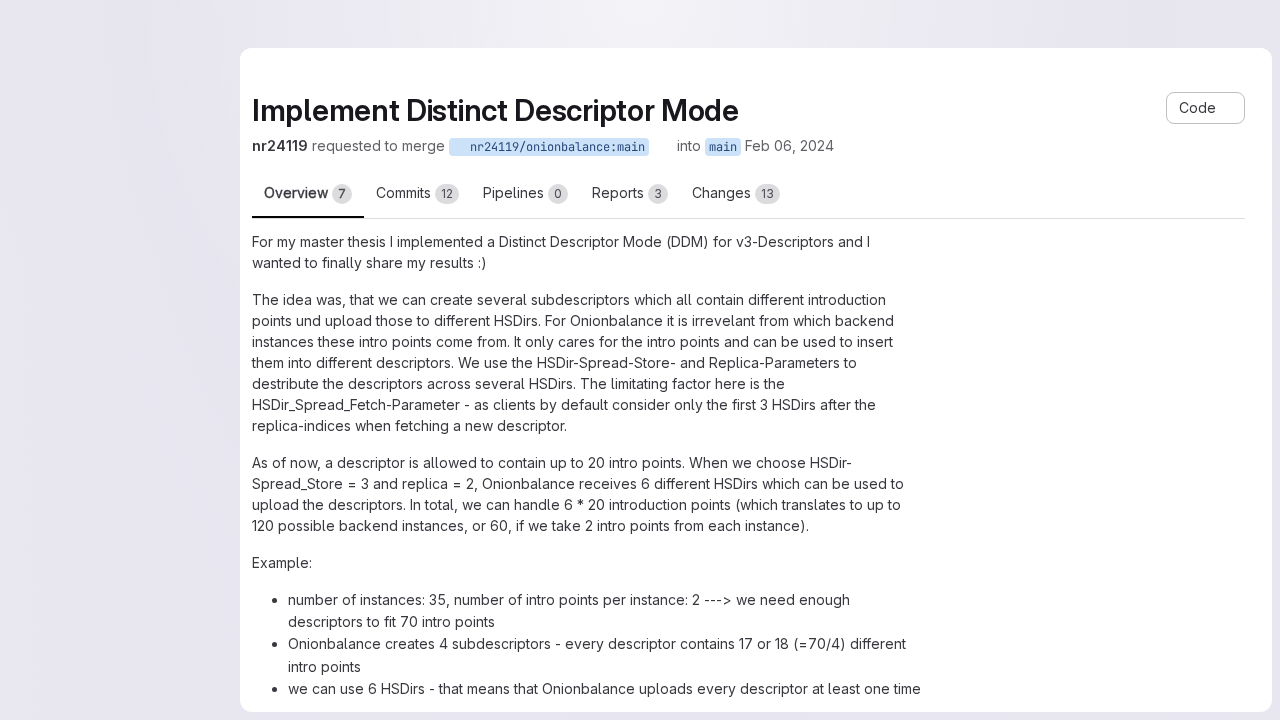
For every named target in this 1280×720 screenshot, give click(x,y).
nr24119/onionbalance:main (554, 147)
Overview (305, 192)
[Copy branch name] (663, 146)
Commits (414, 192)
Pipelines (522, 192)
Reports (627, 192)
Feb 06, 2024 (789, 145)
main (723, 147)
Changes (733, 192)
